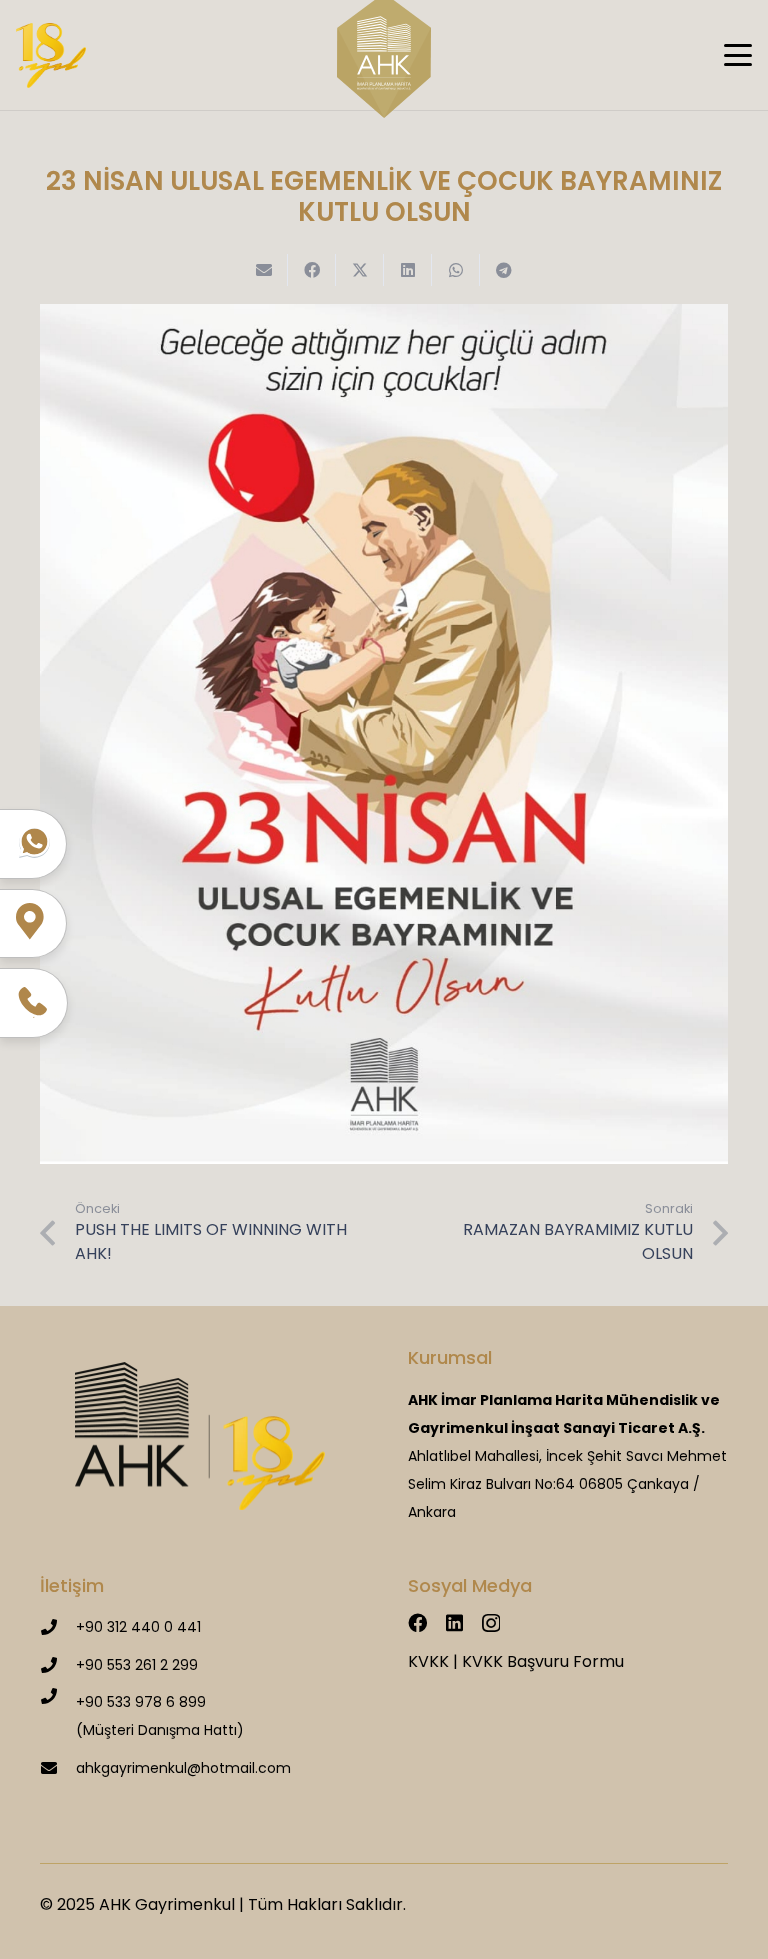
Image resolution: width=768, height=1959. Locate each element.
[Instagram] (491, 1623)
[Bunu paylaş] (312, 270)
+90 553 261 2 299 (137, 1665)
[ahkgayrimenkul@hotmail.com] (58, 1768)
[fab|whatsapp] (34, 842)
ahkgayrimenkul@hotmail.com (183, 1768)
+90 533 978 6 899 (141, 1702)
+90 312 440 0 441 (138, 1627)
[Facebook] (417, 1622)
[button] (738, 55)
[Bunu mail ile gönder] (264, 270)
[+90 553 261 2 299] (58, 1665)
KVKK (428, 1661)
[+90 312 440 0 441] (58, 1627)
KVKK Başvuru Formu (543, 1661)
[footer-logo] (200, 1436)
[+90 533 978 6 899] (58, 1696)
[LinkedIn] (454, 1622)
